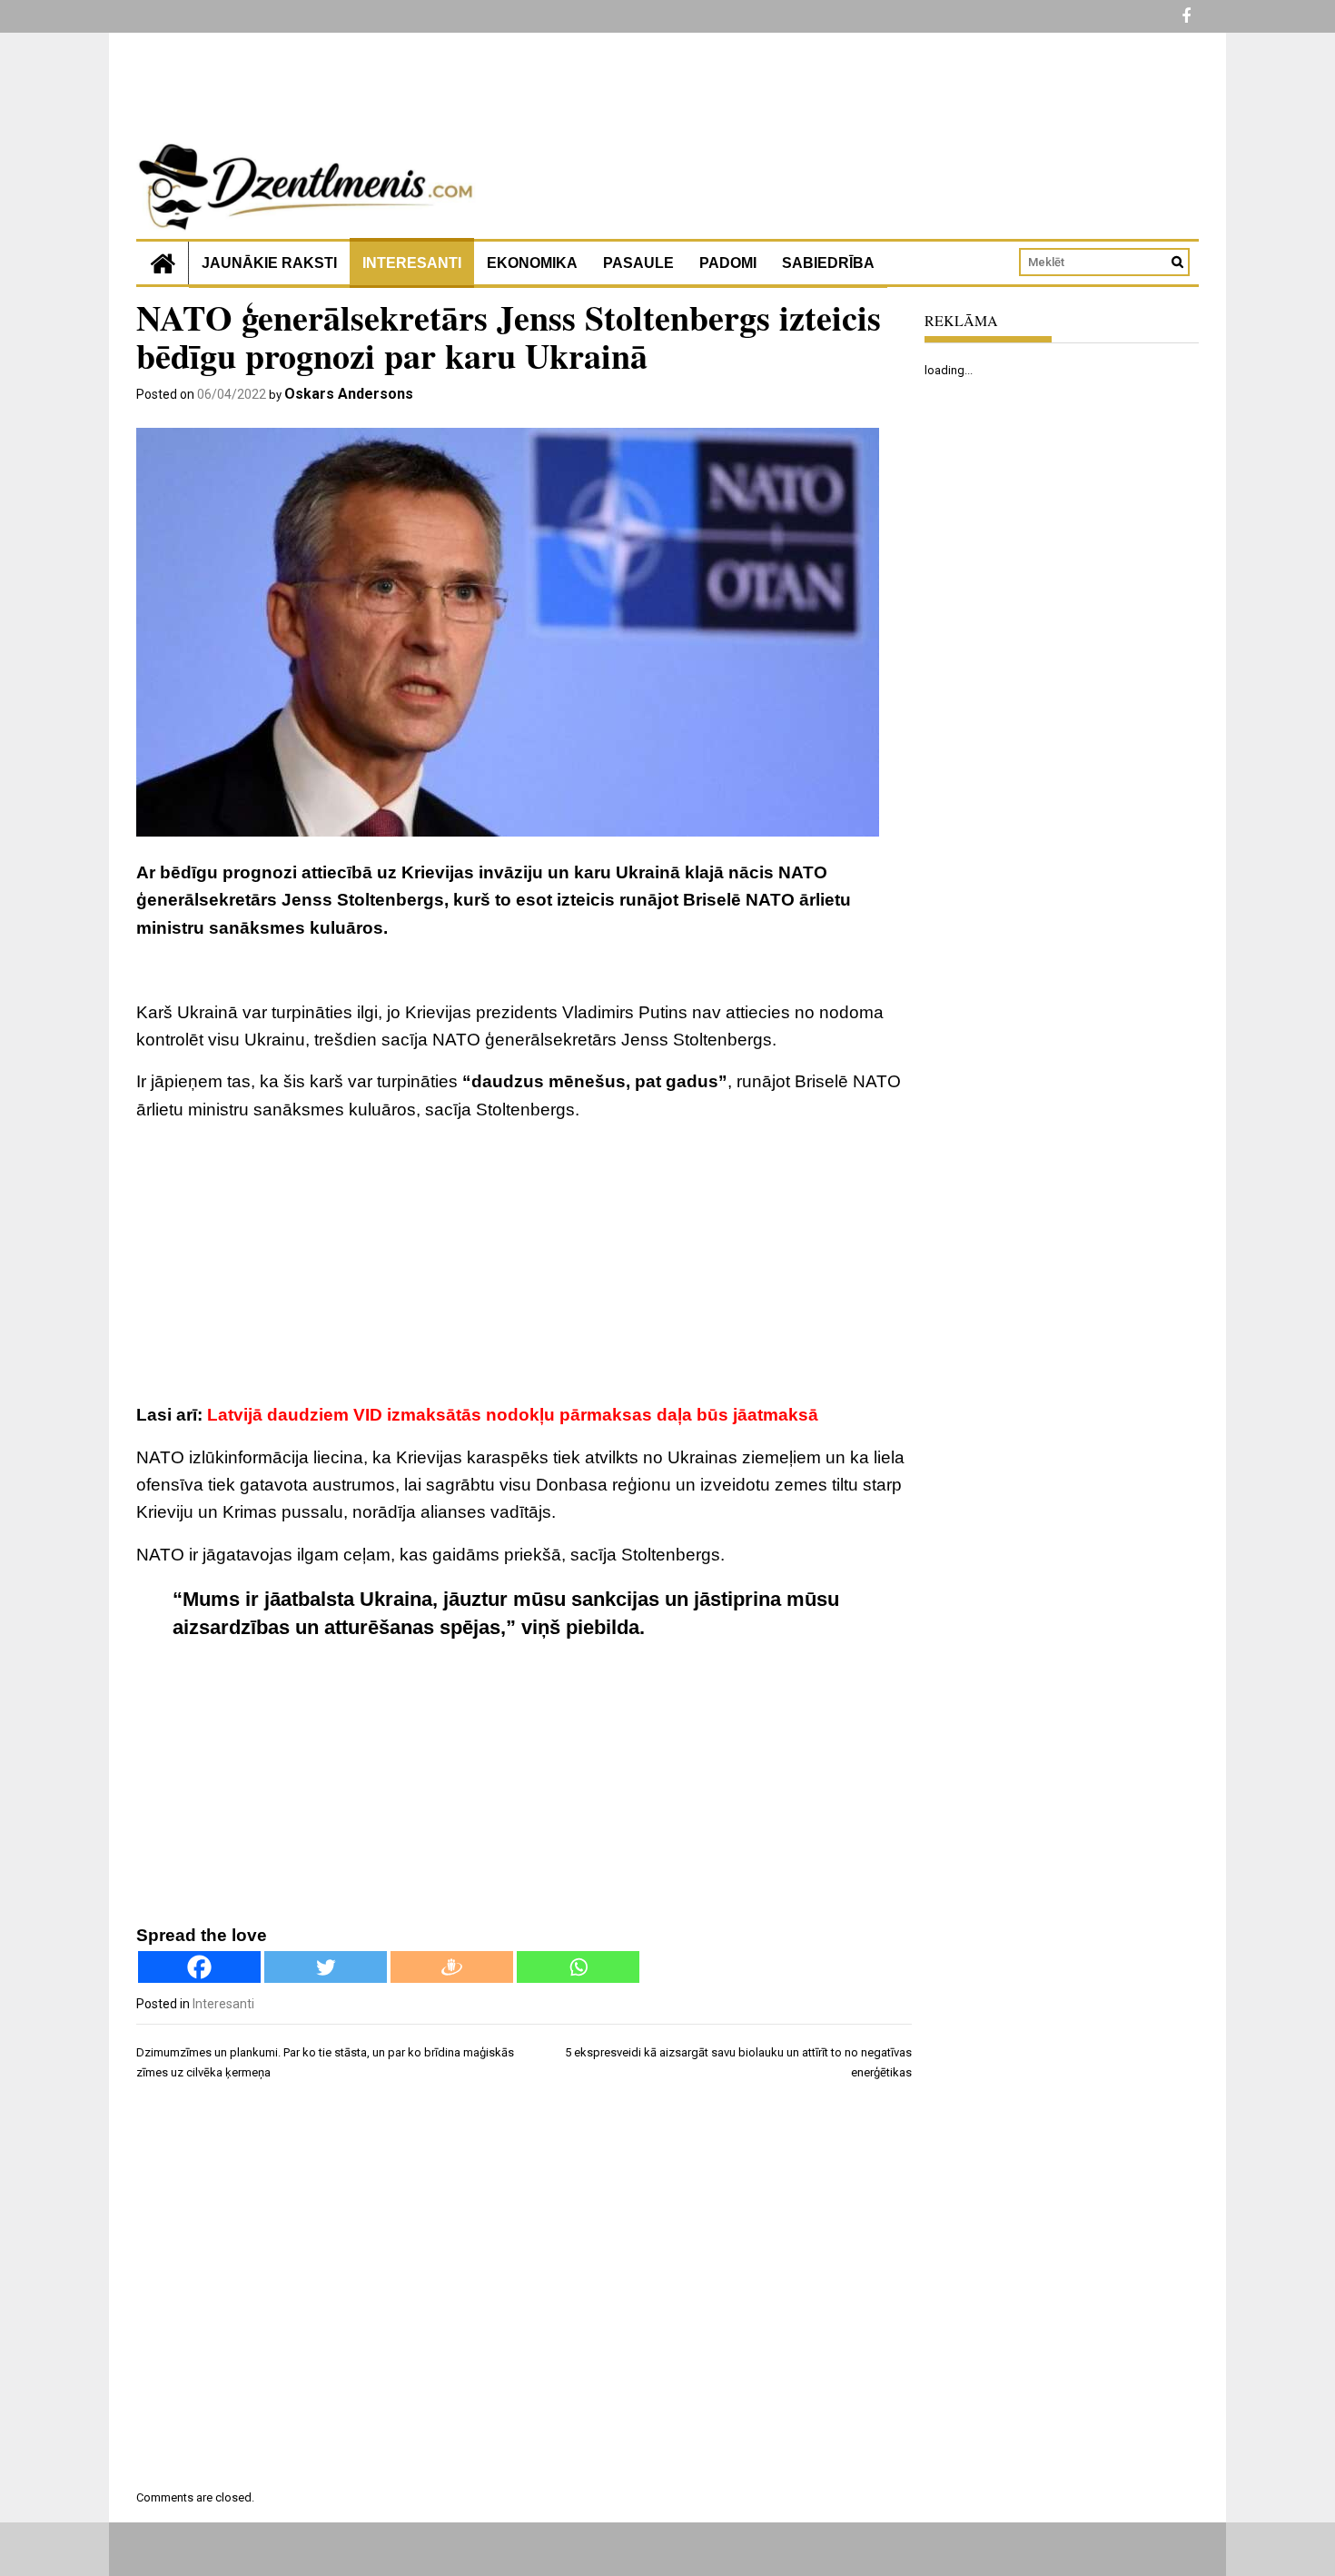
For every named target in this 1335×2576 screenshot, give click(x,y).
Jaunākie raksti (269, 263)
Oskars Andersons (349, 394)
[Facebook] (199, 1967)
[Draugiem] (452, 1967)
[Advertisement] (524, 1265)
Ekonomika (532, 263)
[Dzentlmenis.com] (163, 263)
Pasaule (638, 263)
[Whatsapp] (578, 1967)
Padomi (728, 263)
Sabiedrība (828, 263)
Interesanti (412, 263)
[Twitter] (326, 1967)
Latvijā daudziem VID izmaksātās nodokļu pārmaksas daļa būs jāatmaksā (513, 1415)
